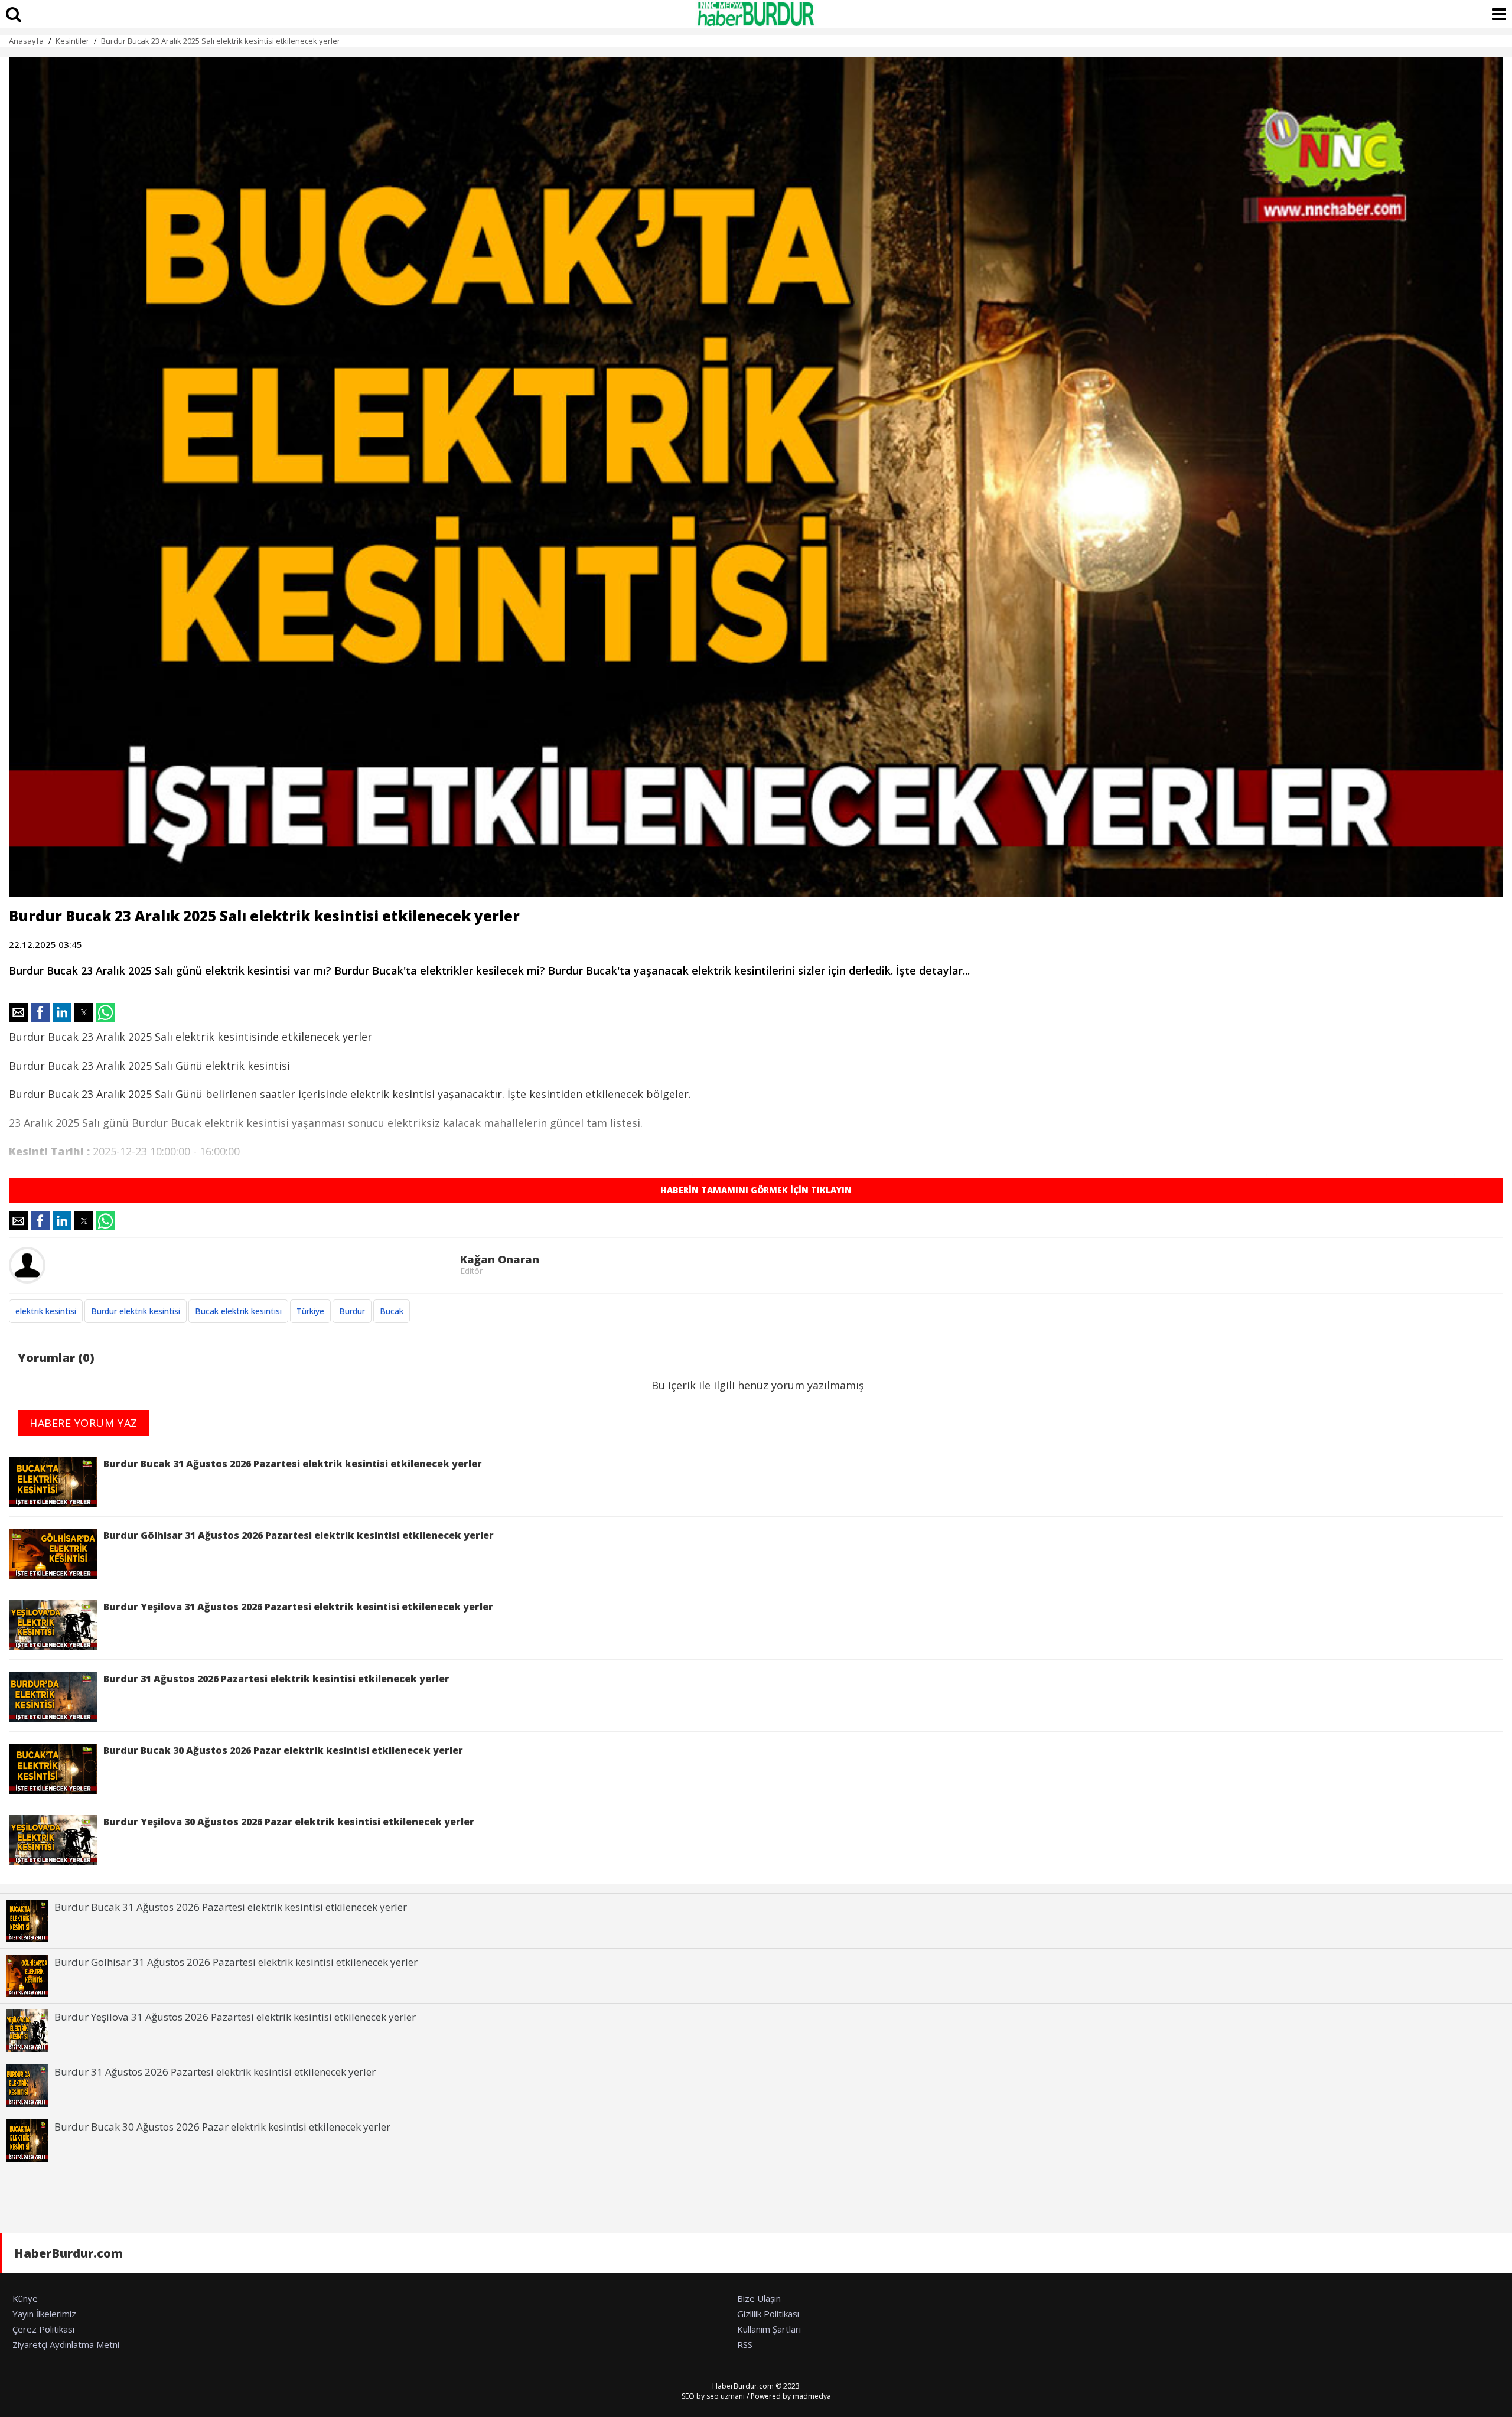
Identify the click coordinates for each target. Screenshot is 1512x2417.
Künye (25, 2298)
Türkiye (310, 1311)
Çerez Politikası (43, 2329)
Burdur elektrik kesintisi (136, 1311)
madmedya (812, 2396)
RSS (745, 2344)
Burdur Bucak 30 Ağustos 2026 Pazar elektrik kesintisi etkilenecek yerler (283, 1750)
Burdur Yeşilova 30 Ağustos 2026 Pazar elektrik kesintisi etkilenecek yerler (289, 1822)
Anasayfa (26, 41)
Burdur (352, 1311)
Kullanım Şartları (769, 2329)
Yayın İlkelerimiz (44, 2314)
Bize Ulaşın (759, 2298)
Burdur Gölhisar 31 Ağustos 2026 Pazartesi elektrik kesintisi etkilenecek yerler (299, 1535)
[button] (18, 1012)
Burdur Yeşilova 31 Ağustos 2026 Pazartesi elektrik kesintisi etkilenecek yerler (298, 1607)
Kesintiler (72, 41)
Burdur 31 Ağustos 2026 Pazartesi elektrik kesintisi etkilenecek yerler (276, 1679)
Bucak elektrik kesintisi (238, 1311)
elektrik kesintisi (46, 1311)
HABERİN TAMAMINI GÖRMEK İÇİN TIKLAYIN (756, 1190)
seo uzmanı (726, 2396)
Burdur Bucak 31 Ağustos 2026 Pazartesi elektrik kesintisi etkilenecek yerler (293, 1464)
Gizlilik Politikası (768, 2314)
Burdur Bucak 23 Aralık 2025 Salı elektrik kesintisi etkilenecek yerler (221, 41)
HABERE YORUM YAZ (84, 1423)
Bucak (392, 1311)
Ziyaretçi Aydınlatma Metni (66, 2344)
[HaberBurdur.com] (756, 14)
